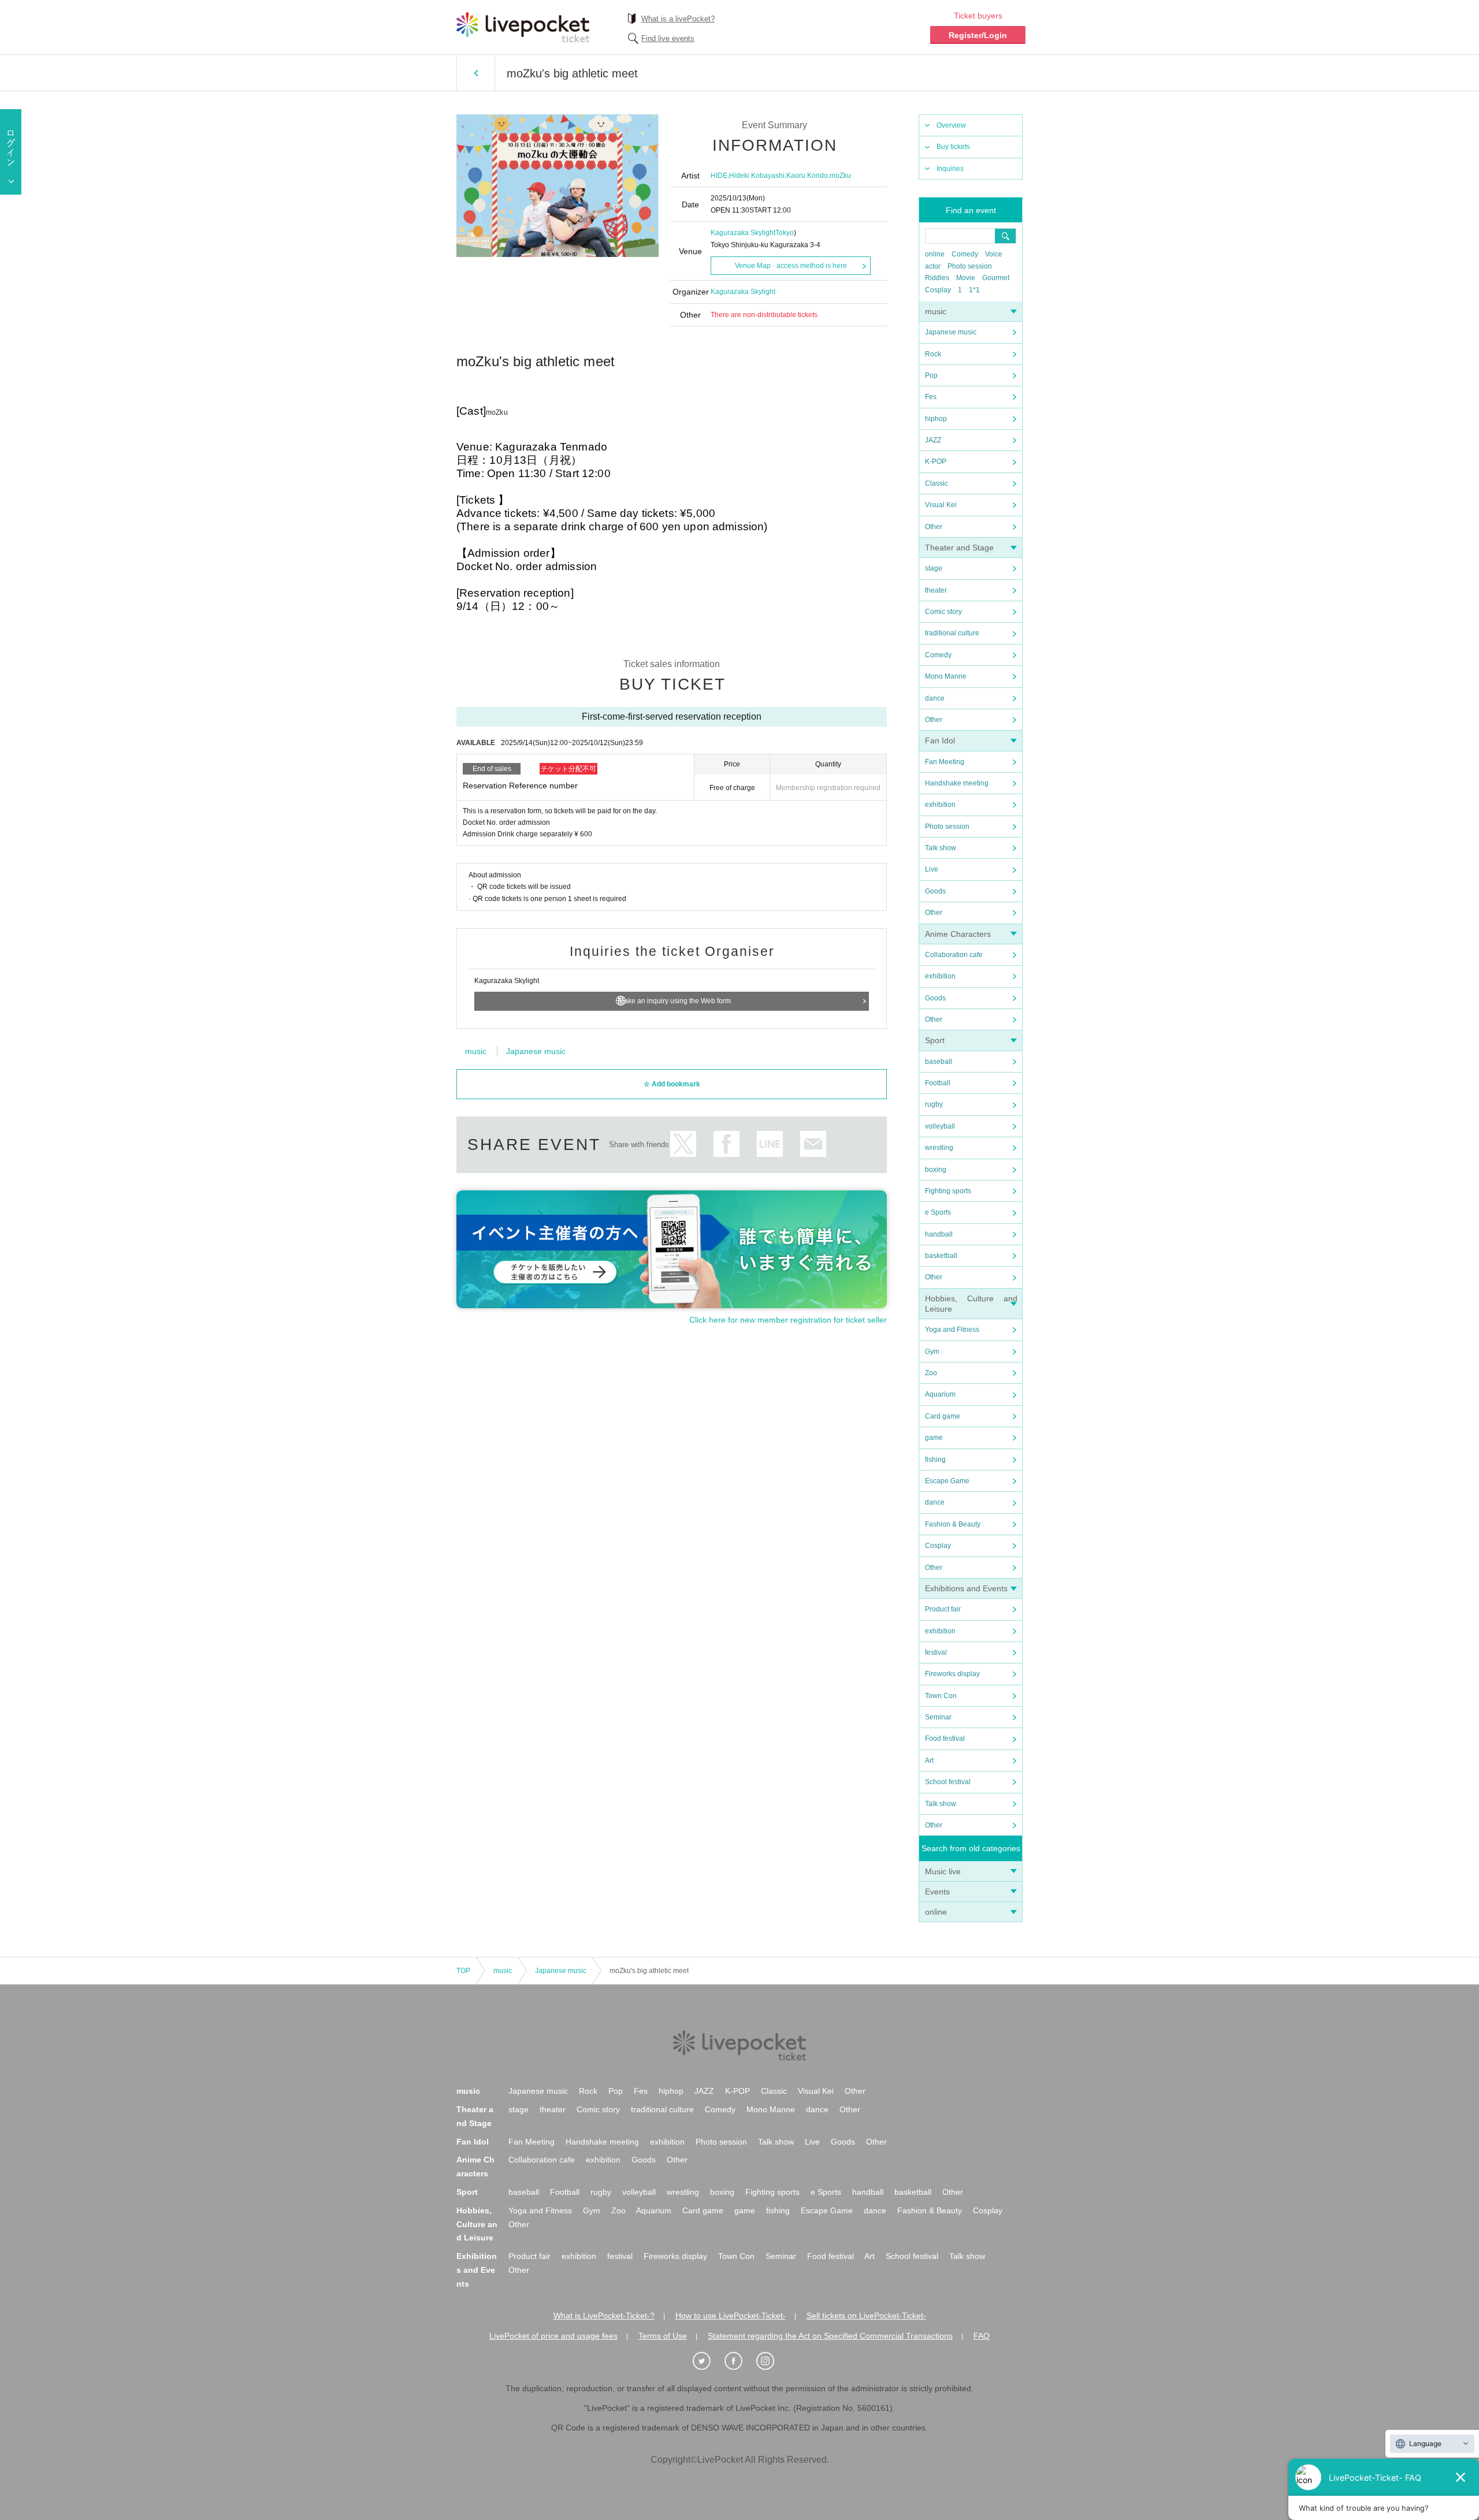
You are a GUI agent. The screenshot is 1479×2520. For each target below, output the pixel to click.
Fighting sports (948, 1191)
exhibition (940, 805)
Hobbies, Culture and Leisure (477, 2224)
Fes (931, 397)
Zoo (931, 1373)
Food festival (945, 1739)
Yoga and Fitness (952, 1330)
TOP (463, 1971)
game (934, 1438)
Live (932, 869)
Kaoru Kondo (807, 176)
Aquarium (940, 1394)
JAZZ (933, 440)
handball (939, 1234)
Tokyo (785, 233)
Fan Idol (940, 740)
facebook (727, 1144)
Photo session (970, 266)
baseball (939, 1062)
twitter (683, 1144)
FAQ (982, 2336)
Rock (933, 354)
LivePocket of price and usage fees (553, 2336)
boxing (936, 1170)
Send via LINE (770, 1144)
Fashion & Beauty (953, 1524)
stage (934, 568)
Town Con (941, 1696)
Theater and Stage (959, 548)
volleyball (940, 1126)
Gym (932, 1352)
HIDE (719, 176)
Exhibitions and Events (966, 1588)
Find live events (668, 38)
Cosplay (938, 290)
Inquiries (950, 169)
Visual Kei (941, 505)
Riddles (937, 278)
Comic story (943, 612)
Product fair (943, 1609)
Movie (966, 278)
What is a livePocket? (678, 19)
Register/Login (978, 35)
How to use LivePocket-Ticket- (731, 2316)
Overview (951, 125)
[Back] (476, 73)
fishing (935, 1460)
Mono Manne (946, 676)
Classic (937, 483)
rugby (934, 1104)
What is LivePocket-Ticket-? (604, 2316)
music (936, 311)
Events (937, 1892)
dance (935, 698)
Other (934, 527)
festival (936, 1652)
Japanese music (951, 332)
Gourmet (996, 278)
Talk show (941, 848)
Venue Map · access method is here (791, 266)
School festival (948, 1782)
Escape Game (947, 1481)
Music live (943, 1871)
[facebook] (739, 2361)
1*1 (974, 290)
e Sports (938, 1212)
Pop (931, 375)
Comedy (965, 254)
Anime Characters (958, 934)
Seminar (938, 1717)
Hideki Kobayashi (757, 176)
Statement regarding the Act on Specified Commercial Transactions (830, 2336)
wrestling (939, 1148)
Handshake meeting (957, 783)
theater (936, 590)
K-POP (936, 461)
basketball (941, 1256)
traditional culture (952, 633)
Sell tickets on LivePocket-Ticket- (866, 2316)
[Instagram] (771, 2361)
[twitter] (708, 2361)
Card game (943, 1416)
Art (929, 1760)
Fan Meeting (945, 762)
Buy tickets (953, 147)
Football (938, 1083)
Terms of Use (663, 2336)
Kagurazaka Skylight (743, 233)
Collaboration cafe (954, 955)
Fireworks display (952, 1674)
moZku (840, 176)
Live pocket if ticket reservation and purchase (523, 27)
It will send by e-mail (813, 1144)
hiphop (936, 419)
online (935, 254)
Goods (935, 891)
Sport (935, 1040)
